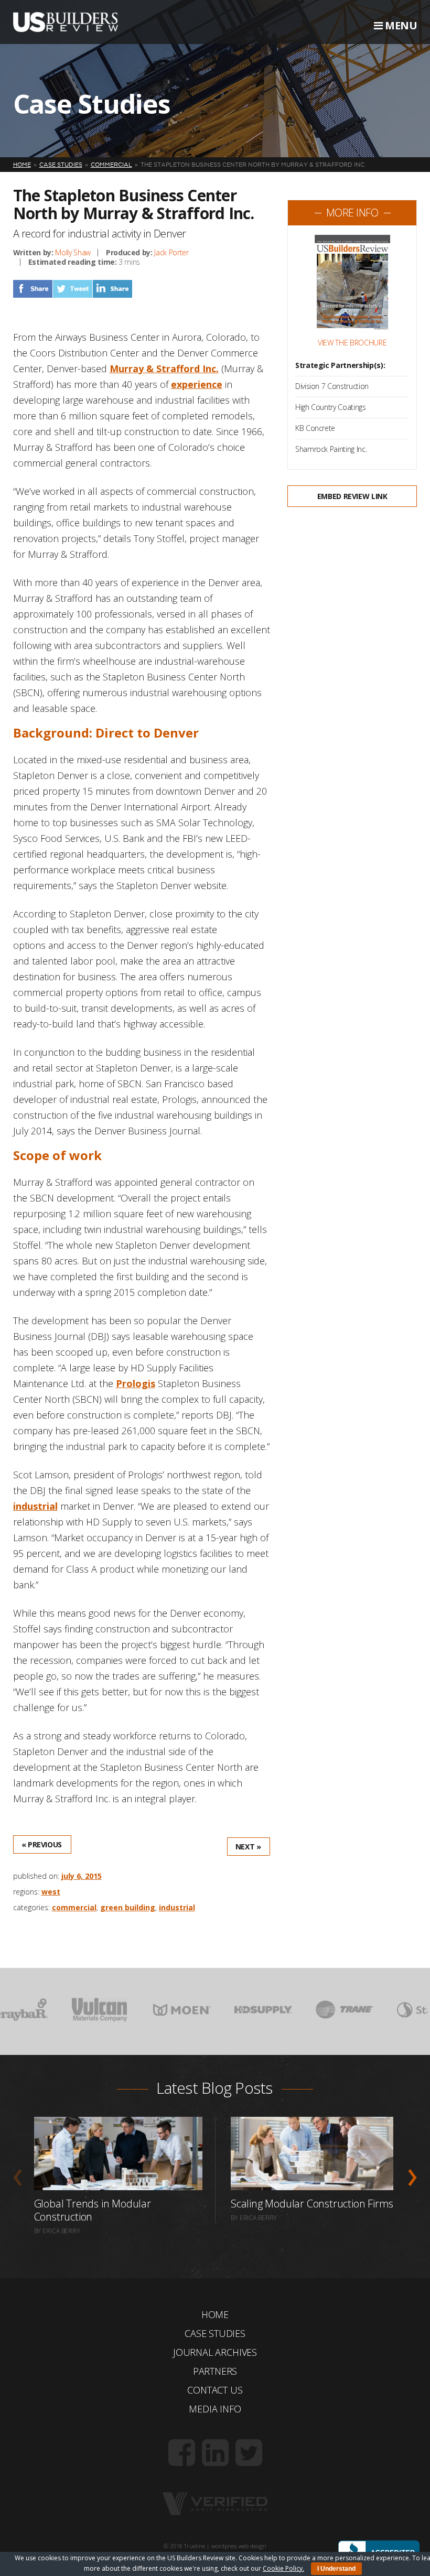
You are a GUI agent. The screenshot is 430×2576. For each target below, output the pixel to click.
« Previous (42, 1844)
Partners (215, 2371)
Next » (248, 1847)
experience (197, 384)
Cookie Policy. (283, 2568)
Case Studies (215, 2333)
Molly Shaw (73, 252)
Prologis (136, 1383)
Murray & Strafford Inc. (164, 369)
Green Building (128, 1907)
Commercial (74, 1907)
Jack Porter (171, 252)
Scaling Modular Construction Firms (312, 2204)
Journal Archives (215, 2352)
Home (215, 2314)
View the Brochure (352, 343)
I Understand (336, 2569)
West (51, 1892)
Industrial (177, 1907)
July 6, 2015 (82, 1876)
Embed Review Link (352, 496)
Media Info (215, 2409)
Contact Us (215, 2390)
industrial (35, 1506)
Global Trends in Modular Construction (93, 2210)
